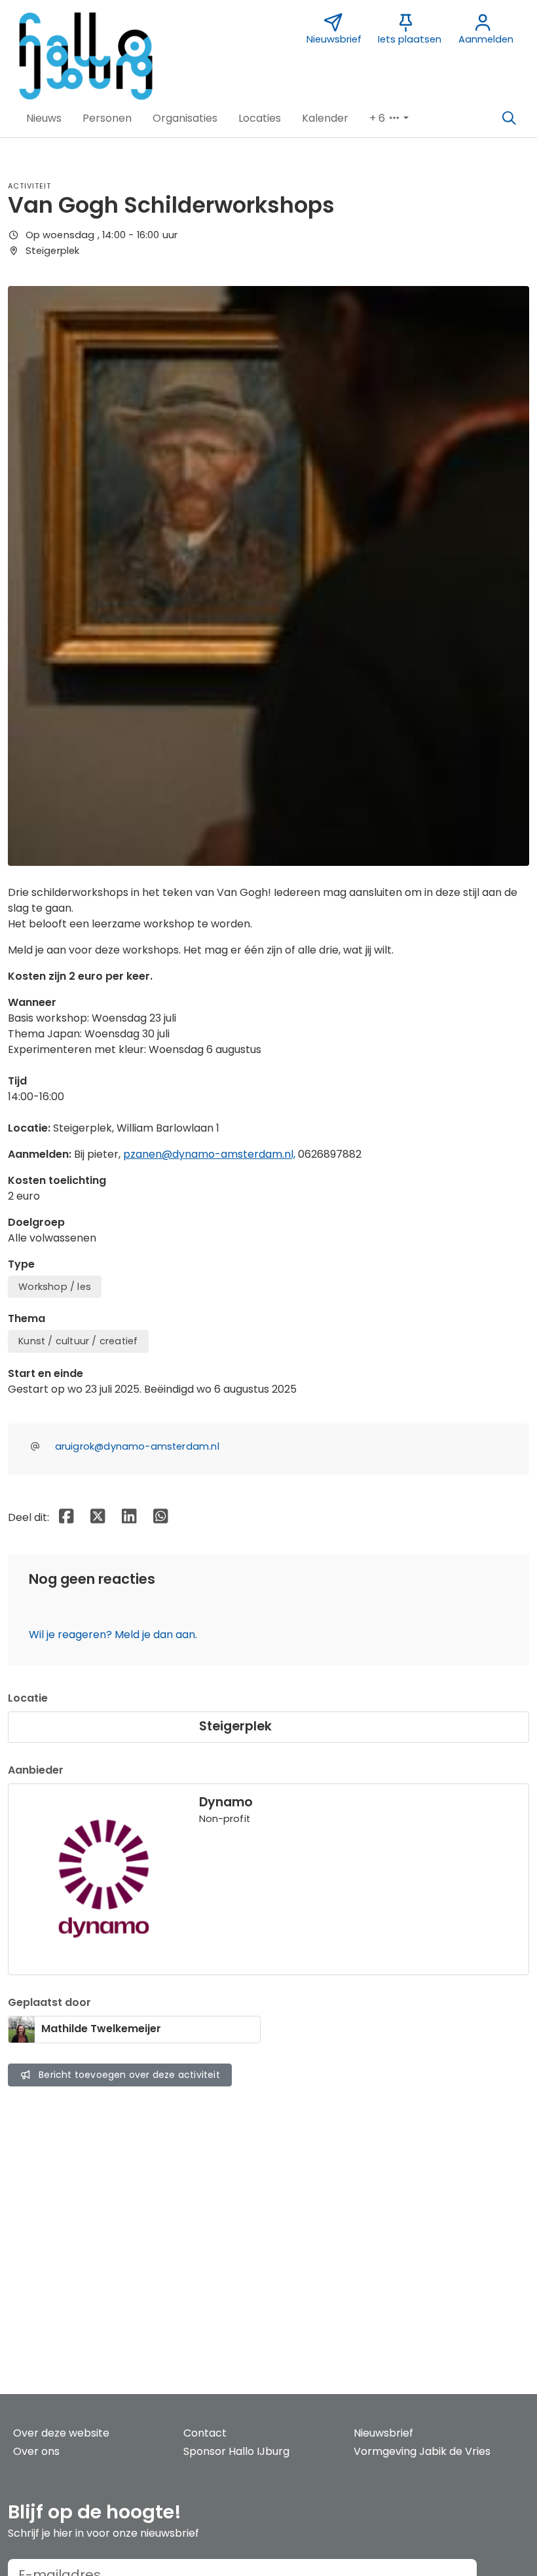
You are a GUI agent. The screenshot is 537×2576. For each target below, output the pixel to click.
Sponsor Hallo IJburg (236, 2451)
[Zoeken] (509, 118)
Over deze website (61, 2433)
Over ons (36, 2451)
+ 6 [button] (379, 118)
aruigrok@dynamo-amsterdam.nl (137, 1446)
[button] (44, 118)
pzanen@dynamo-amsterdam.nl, (209, 1154)
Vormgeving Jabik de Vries (422, 2451)
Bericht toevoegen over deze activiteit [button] (129, 2075)
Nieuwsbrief (383, 2433)
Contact (205, 2433)
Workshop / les (55, 1287)
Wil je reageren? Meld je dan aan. (113, 1635)
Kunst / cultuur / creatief (78, 1341)
